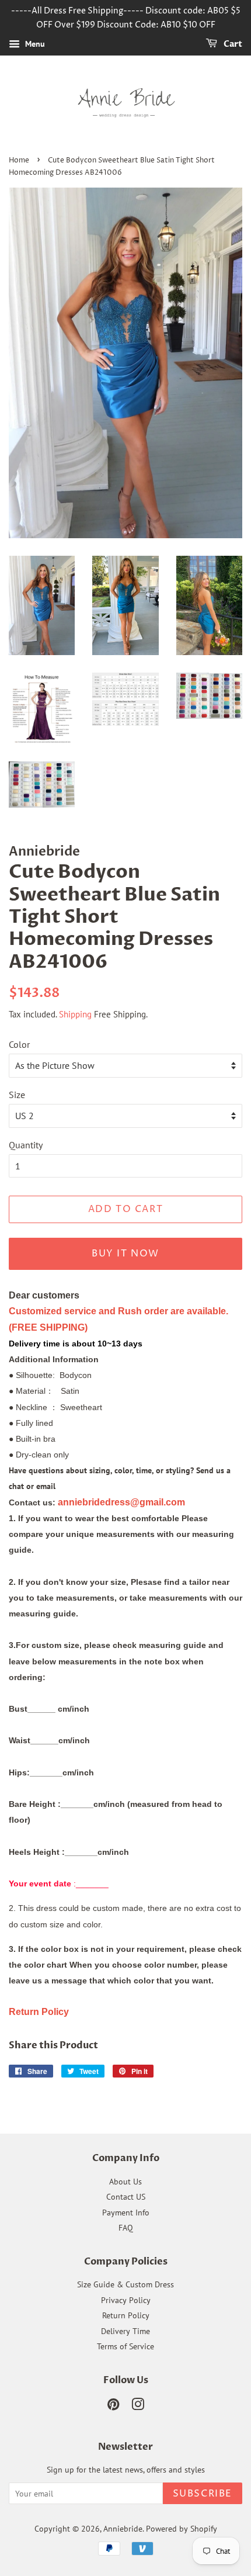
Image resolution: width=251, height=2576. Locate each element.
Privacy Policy (126, 2300)
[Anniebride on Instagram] (138, 2407)
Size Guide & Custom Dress (125, 2284)
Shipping (75, 1014)
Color (19, 1044)
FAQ (126, 2228)
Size (17, 1095)
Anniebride (123, 2529)
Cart (232, 44)
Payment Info (126, 2213)
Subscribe (203, 2494)
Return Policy (126, 2315)
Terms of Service (125, 2346)
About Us (125, 2182)
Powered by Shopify (182, 2529)
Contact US (126, 2197)
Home (19, 160)
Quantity (26, 1145)
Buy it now (125, 1254)
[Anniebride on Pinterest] (113, 2407)
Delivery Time (125, 2331)
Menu (34, 44)
